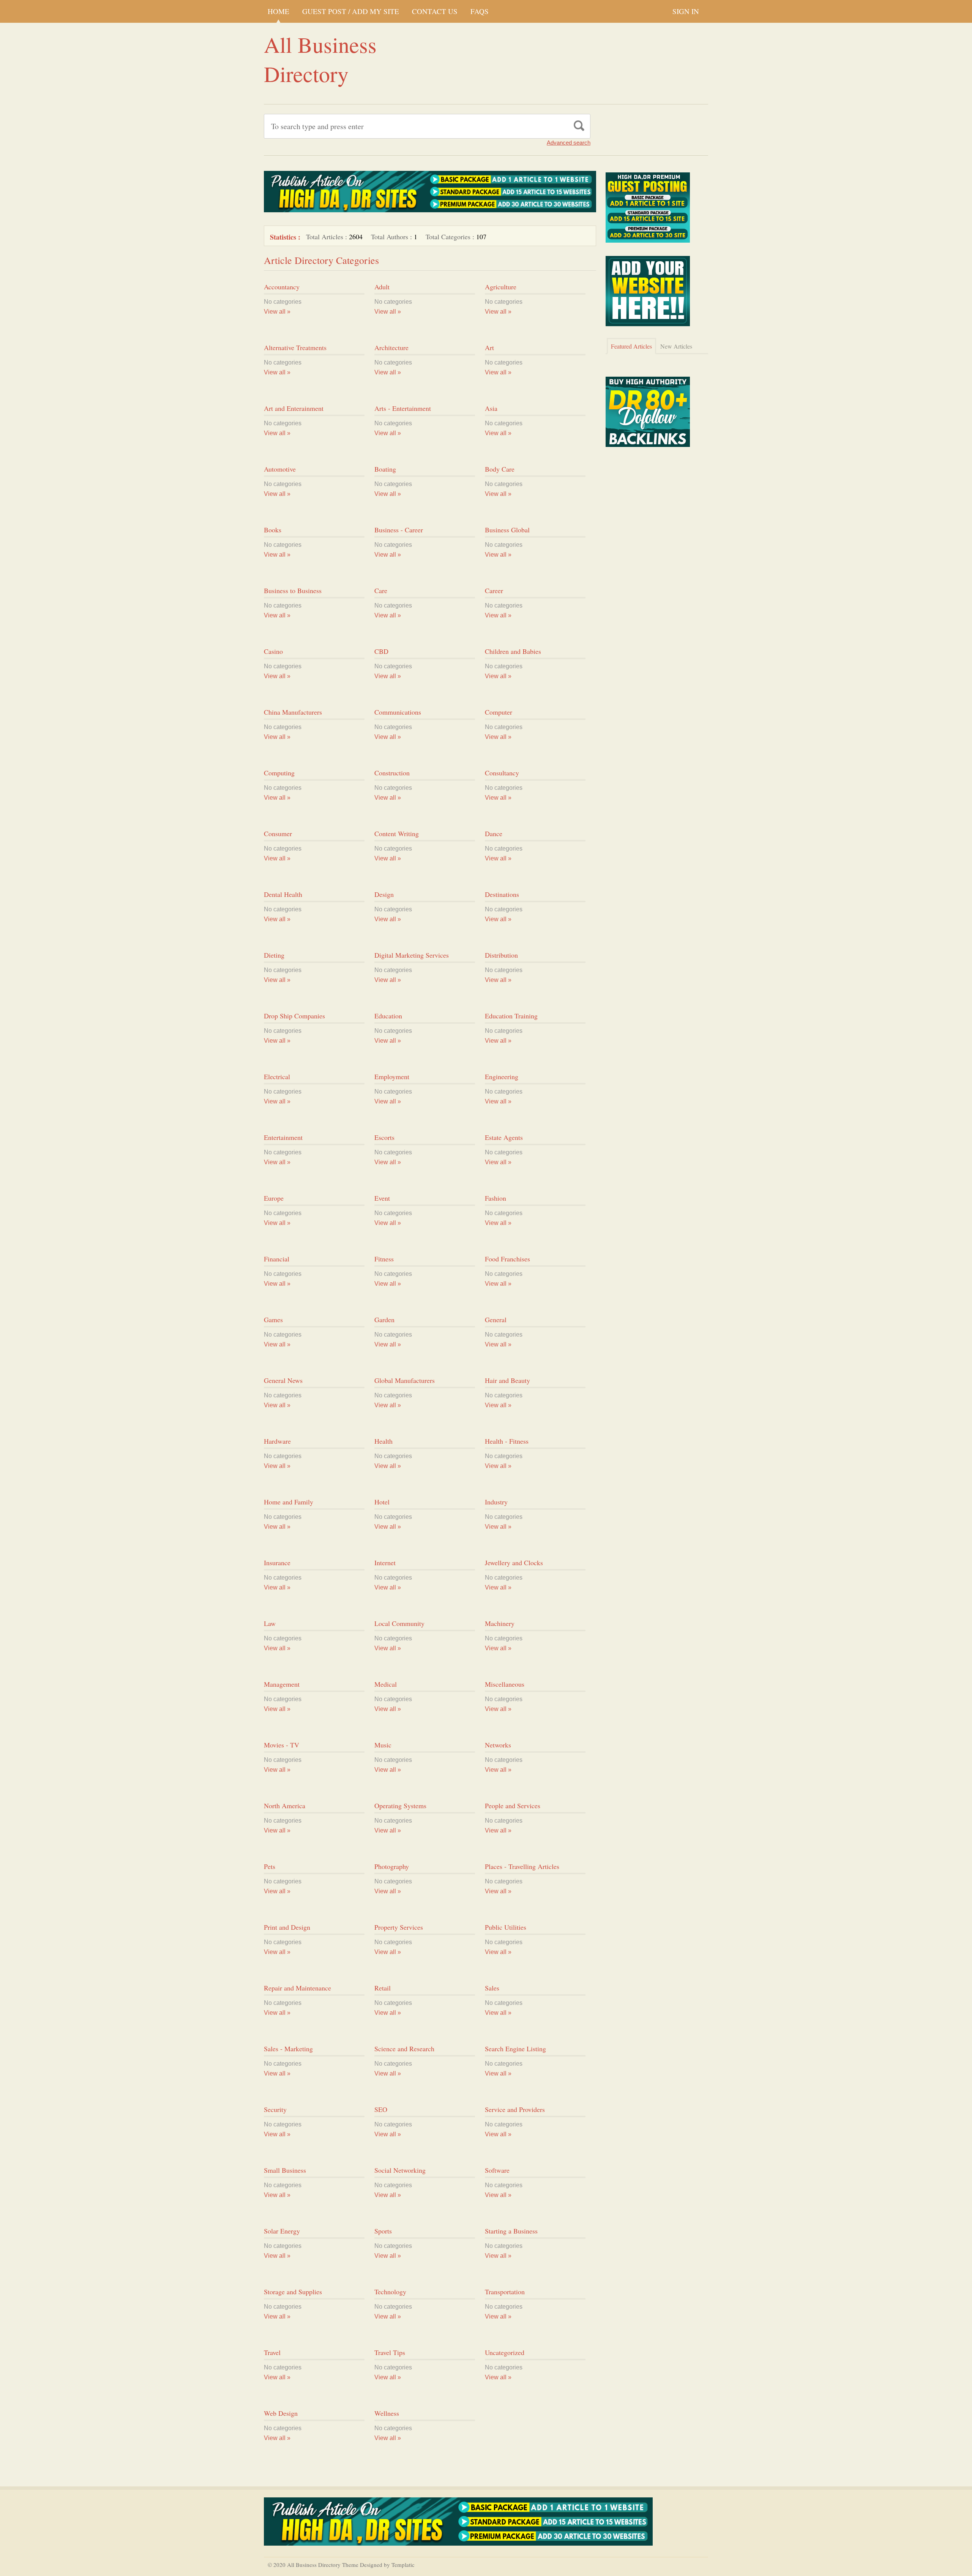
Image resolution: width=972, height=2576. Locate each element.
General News (283, 1380)
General (496, 1320)
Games (273, 1320)
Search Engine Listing (515, 2049)
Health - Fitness (507, 1441)
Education (388, 1016)
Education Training (511, 1016)
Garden (384, 1320)
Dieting (274, 955)
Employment (392, 1076)
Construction (392, 773)
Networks (498, 1745)
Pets (270, 1866)
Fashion (495, 1198)
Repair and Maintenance (297, 1988)
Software (497, 2170)
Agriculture (501, 287)
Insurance (277, 1563)
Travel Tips (390, 2352)
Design (384, 894)
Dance (494, 833)
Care (381, 590)
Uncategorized (505, 2352)
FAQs (480, 11)
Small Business (285, 2170)
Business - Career (399, 530)
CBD (381, 651)
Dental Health (283, 894)
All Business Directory (320, 59)
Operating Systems (400, 1806)
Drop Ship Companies (294, 1016)
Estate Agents (504, 1137)
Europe (274, 1198)
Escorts (384, 1137)
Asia (491, 408)
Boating (385, 469)
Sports (383, 2231)
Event (382, 1198)
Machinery (500, 1623)
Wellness (387, 2413)
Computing (279, 773)
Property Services (399, 1927)
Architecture (391, 347)
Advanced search (569, 143)
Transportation (505, 2292)
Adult (382, 287)
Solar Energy (282, 2231)
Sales (492, 1988)
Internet (385, 1563)
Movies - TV (282, 1745)
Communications (398, 712)
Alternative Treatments (295, 347)
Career (494, 590)
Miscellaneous (505, 1684)
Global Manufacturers (405, 1380)
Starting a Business (511, 2231)
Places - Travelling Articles (522, 1866)
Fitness (384, 1259)
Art (489, 347)
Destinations (502, 894)
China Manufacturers (293, 712)
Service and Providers (515, 2109)
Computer (499, 712)
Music (383, 1745)
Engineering (502, 1076)
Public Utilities (506, 1927)
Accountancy (282, 287)
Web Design (281, 2413)
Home (279, 11)
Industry (496, 1502)
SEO (381, 2109)
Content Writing (397, 833)
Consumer (278, 833)
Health (383, 1441)
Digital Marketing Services (412, 955)
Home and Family (289, 1502)
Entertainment (283, 1137)
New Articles (676, 346)
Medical (386, 1684)
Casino (273, 651)
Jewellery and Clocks (514, 1563)
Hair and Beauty (507, 1380)
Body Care (500, 469)
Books (273, 530)
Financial (277, 1259)
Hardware (277, 1441)
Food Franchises (507, 1259)
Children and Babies (513, 651)
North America (285, 1806)
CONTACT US (435, 11)
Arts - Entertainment (403, 408)
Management (282, 1684)
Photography (392, 1866)
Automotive (280, 469)
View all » (277, 312)
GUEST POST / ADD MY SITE (351, 11)
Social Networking (400, 2170)
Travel (272, 2352)
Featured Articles (631, 346)
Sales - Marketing (288, 2049)
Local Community (399, 1623)
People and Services (513, 1806)
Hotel (382, 1502)
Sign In (686, 11)
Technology (390, 2292)
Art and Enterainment (294, 408)
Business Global (507, 530)
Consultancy (502, 773)
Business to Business (293, 590)
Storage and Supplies (293, 2292)
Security (275, 2109)
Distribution (501, 955)
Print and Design (287, 1927)
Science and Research (404, 2049)
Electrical (277, 1076)
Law (270, 1623)
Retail (383, 1988)
